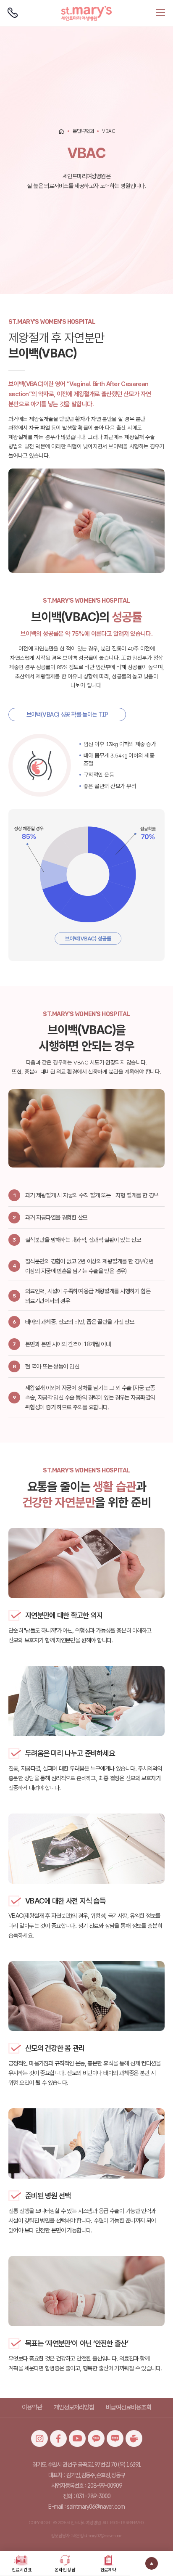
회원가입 (52, 4)
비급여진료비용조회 (128, 2407)
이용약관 (32, 2407)
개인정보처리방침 (74, 2407)
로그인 (36, 4)
